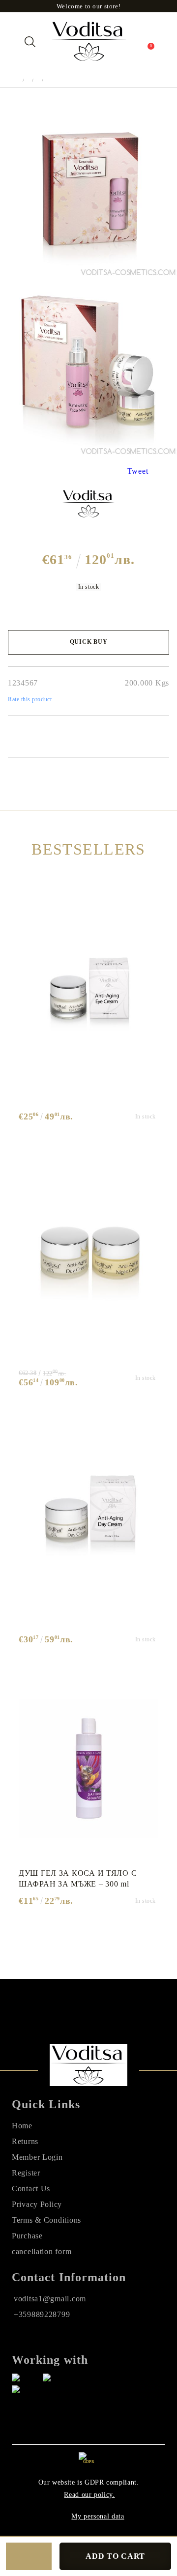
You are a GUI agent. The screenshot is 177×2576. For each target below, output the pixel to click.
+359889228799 (42, 2314)
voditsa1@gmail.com (50, 2299)
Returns (25, 2141)
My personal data (98, 2516)
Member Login (37, 2157)
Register (26, 2173)
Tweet (138, 471)
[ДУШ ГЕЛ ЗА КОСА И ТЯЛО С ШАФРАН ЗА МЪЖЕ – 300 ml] (88, 1769)
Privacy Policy (37, 2204)
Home (22, 2126)
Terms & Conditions (46, 2220)
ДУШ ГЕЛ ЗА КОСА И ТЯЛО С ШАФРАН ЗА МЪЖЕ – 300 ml (78, 1878)
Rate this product (30, 699)
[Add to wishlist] (29, 2556)
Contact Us (31, 2189)
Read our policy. (89, 2495)
